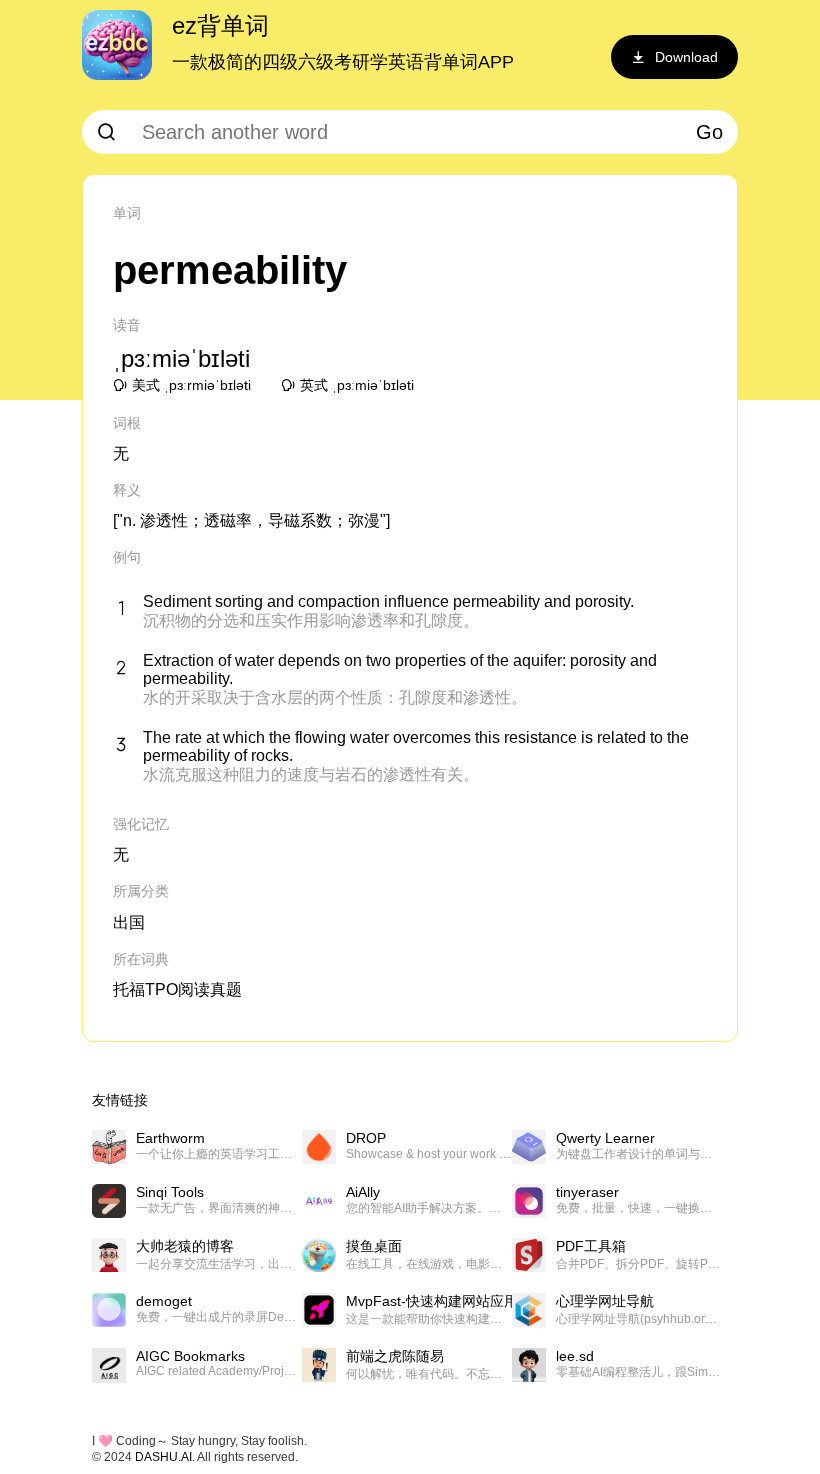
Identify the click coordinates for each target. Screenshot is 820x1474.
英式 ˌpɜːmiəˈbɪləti (357, 385)
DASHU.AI (163, 1457)
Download (686, 57)
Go (709, 132)
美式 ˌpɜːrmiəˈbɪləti (191, 385)
